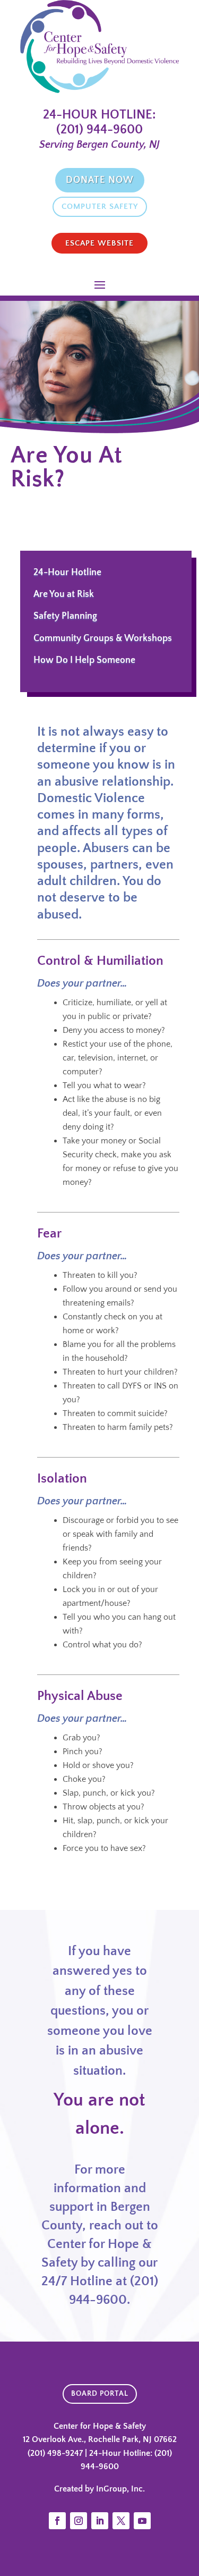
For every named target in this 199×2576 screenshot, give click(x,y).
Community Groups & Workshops (103, 638)
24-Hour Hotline (67, 573)
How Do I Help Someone (84, 660)
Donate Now (100, 180)
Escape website (99, 243)
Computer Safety (100, 207)
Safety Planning (65, 616)
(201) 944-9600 (99, 130)
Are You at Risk (64, 594)
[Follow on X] (121, 2521)
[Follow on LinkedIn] (100, 2521)
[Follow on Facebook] (57, 2521)
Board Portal (100, 2394)
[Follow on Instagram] (79, 2521)
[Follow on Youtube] (142, 2521)
